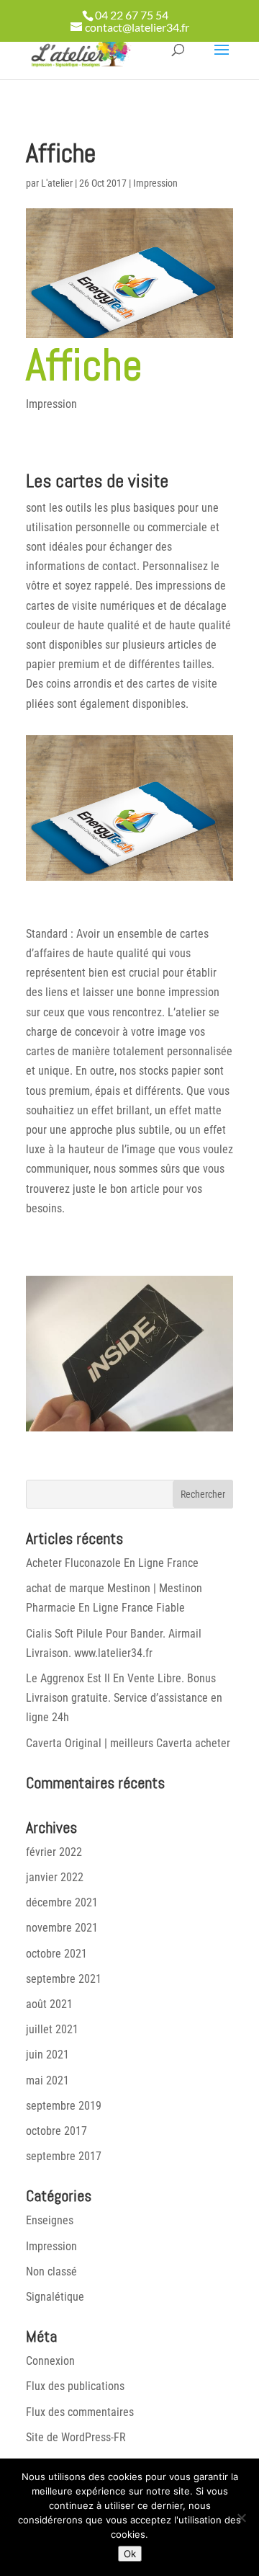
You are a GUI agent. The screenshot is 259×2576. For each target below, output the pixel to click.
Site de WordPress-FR (76, 2437)
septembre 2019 (64, 2106)
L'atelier (57, 183)
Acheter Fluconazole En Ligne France (112, 1563)
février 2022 (54, 1852)
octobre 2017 (56, 2131)
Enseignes (50, 2220)
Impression (155, 183)
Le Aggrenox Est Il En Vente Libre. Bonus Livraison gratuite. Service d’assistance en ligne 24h (124, 1698)
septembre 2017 (64, 2156)
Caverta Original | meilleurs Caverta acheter (128, 1743)
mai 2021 (47, 2080)
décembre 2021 (62, 1902)
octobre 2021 (56, 1954)
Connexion (50, 2361)
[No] (241, 2518)
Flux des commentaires (80, 2412)
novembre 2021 (62, 1928)
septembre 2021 (64, 1979)
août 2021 (49, 2004)
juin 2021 (47, 2055)
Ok (130, 2554)
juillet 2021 (52, 2029)
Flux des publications (75, 2386)
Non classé (51, 2271)
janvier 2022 (55, 1877)
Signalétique (55, 2297)
